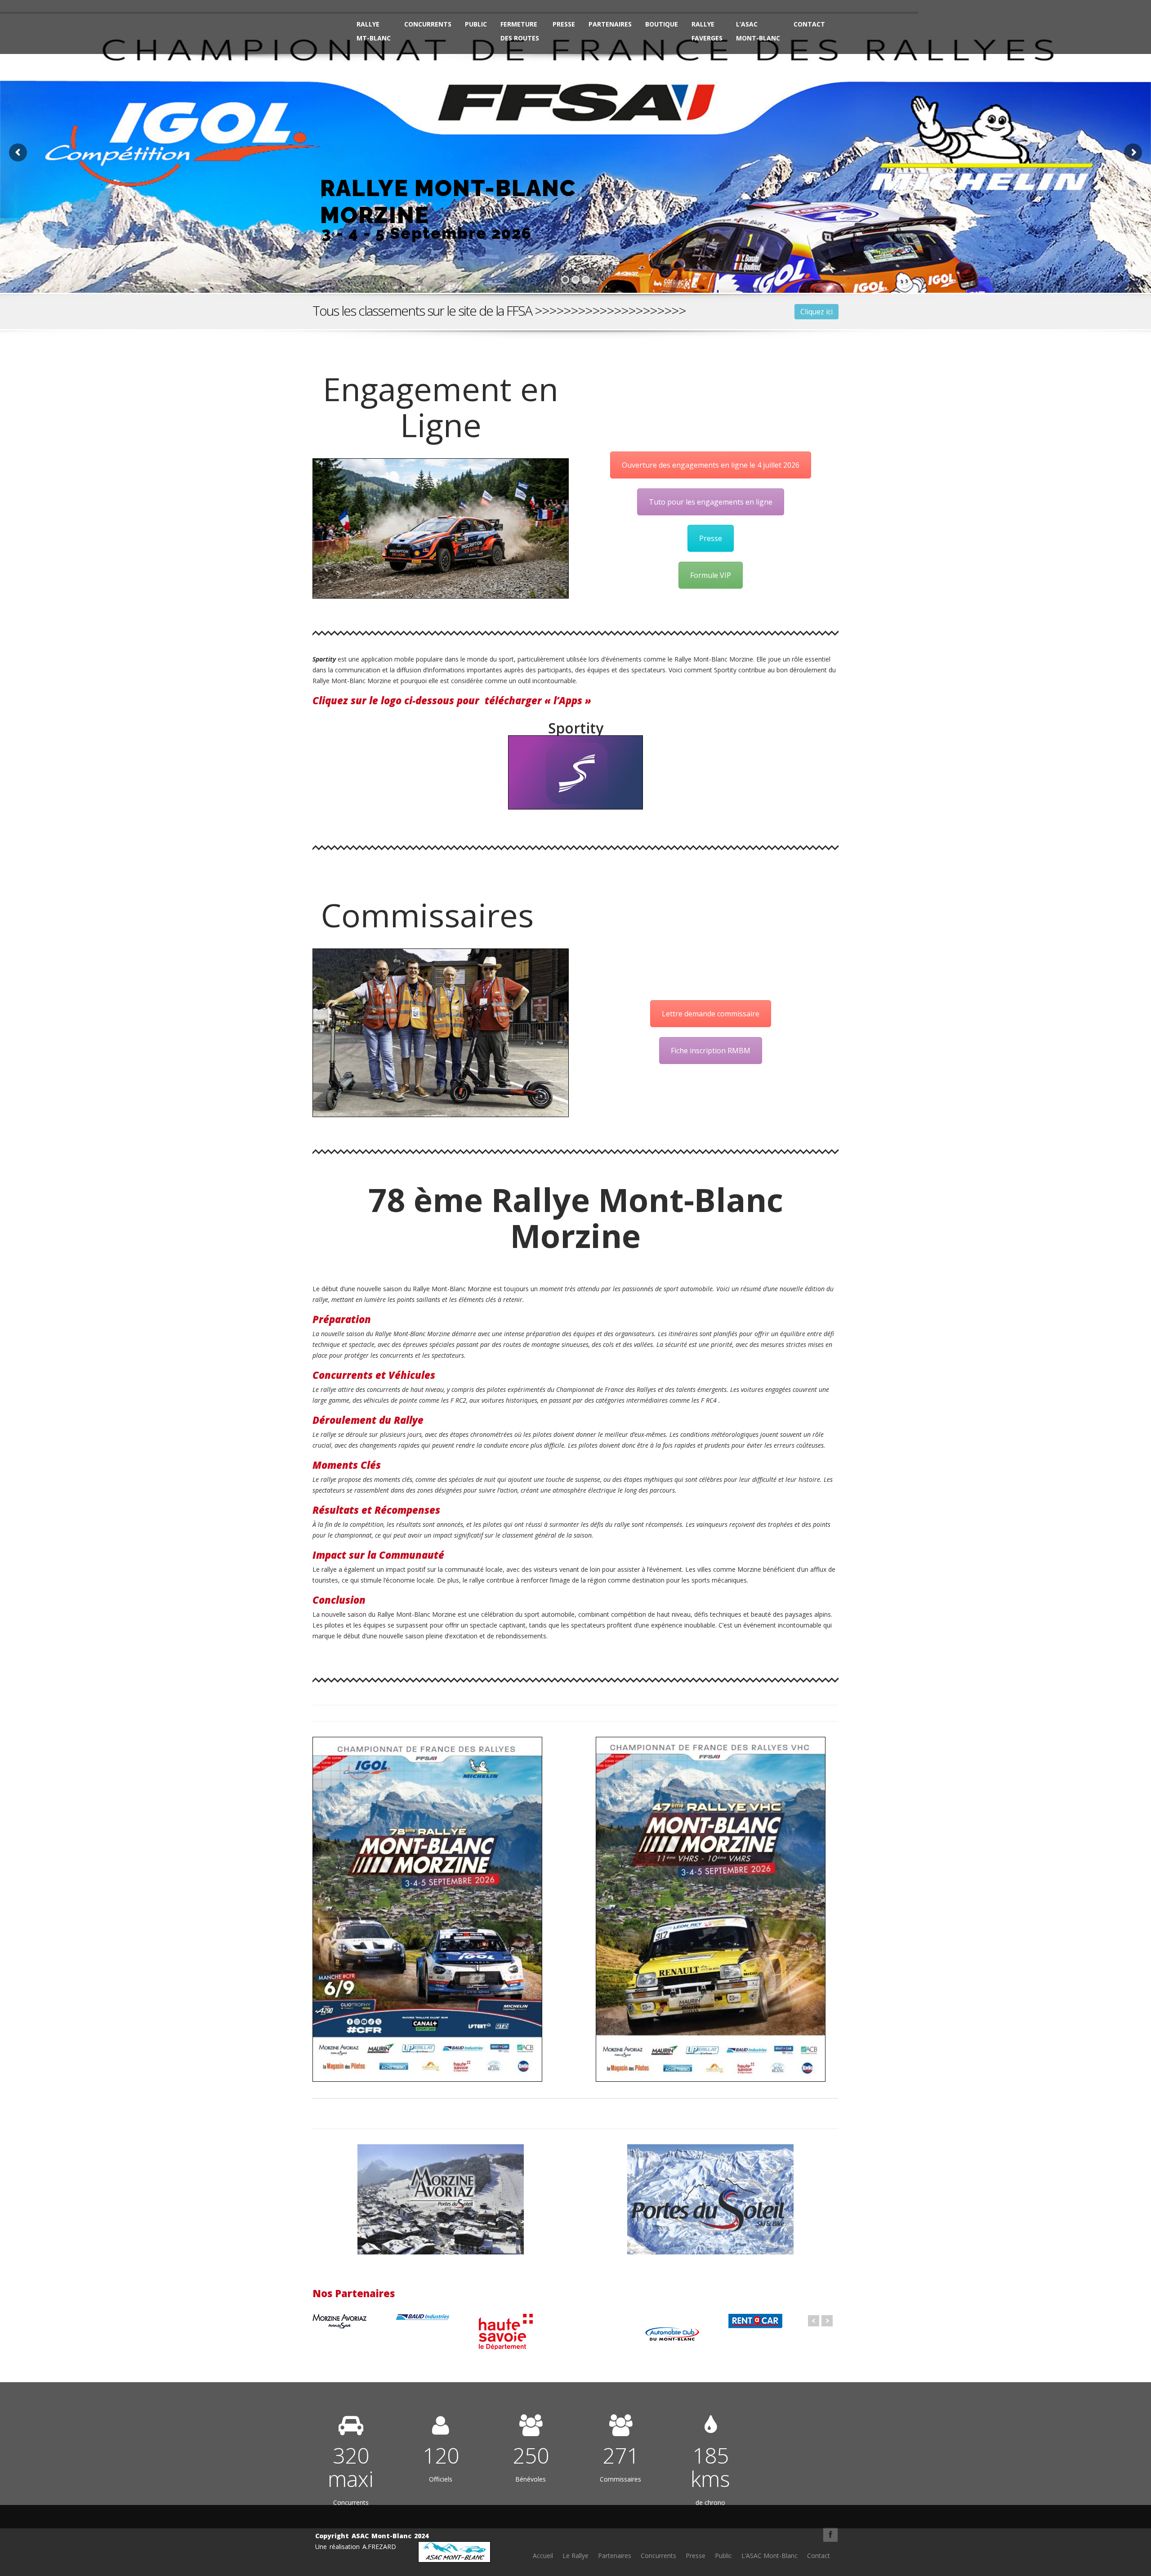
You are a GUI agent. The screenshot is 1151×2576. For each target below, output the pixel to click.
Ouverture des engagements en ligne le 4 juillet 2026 (711, 465)
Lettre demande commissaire (711, 1014)
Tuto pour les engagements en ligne (711, 502)
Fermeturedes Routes (520, 31)
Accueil (543, 2556)
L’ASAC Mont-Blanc (758, 31)
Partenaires (610, 24)
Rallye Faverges (707, 31)
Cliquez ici (816, 312)
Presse (564, 24)
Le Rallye (575, 2556)
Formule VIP (711, 575)
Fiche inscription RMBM (711, 1051)
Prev (814, 2321)
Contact (809, 24)
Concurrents (428, 24)
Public (476, 24)
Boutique (662, 24)
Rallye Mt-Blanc (374, 31)
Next (827, 2321)
